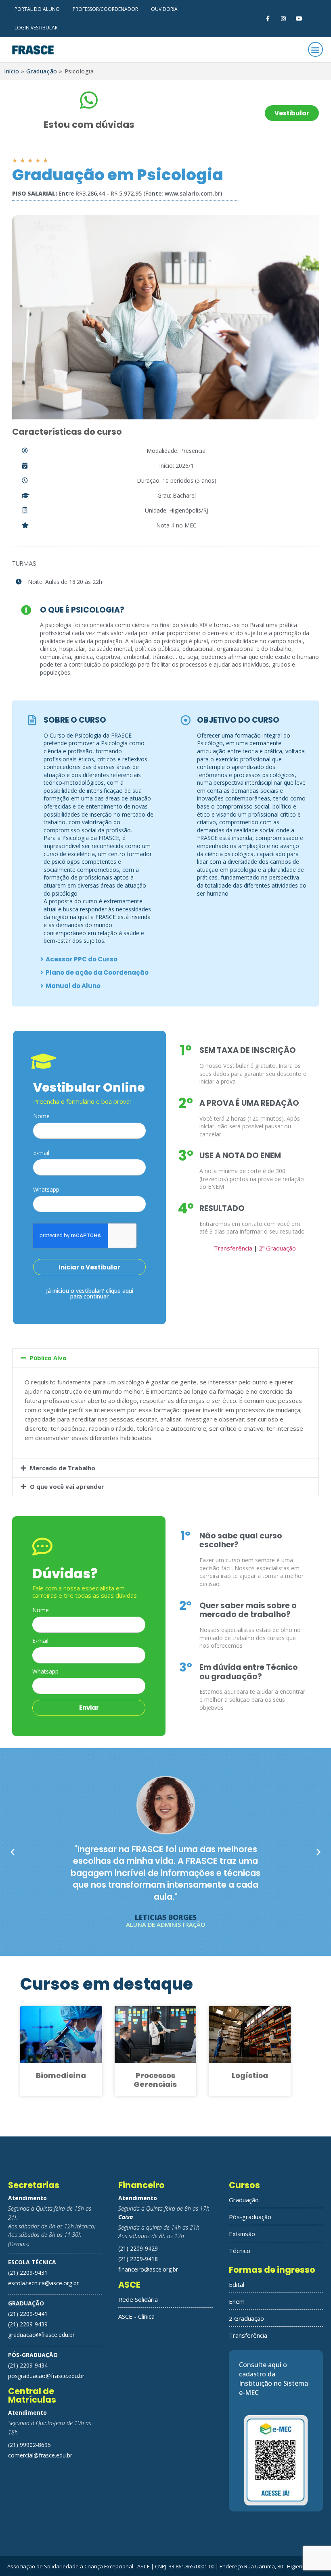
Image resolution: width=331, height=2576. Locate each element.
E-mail (41, 1153)
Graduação (42, 71)
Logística (250, 2075)
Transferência (233, 1248)
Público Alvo (48, 1358)
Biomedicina (61, 2075)
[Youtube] (299, 18)
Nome (41, 1117)
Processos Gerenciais (155, 2080)
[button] (315, 49)
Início (12, 71)
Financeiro (141, 2185)
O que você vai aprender (67, 1486)
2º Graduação (277, 1248)
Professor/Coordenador (105, 9)
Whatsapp (46, 1190)
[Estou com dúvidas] (89, 100)
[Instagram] (284, 18)
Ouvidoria (164, 9)
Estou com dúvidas (89, 125)
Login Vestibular (36, 28)
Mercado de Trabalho (63, 1468)
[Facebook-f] (267, 18)
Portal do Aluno (37, 9)
